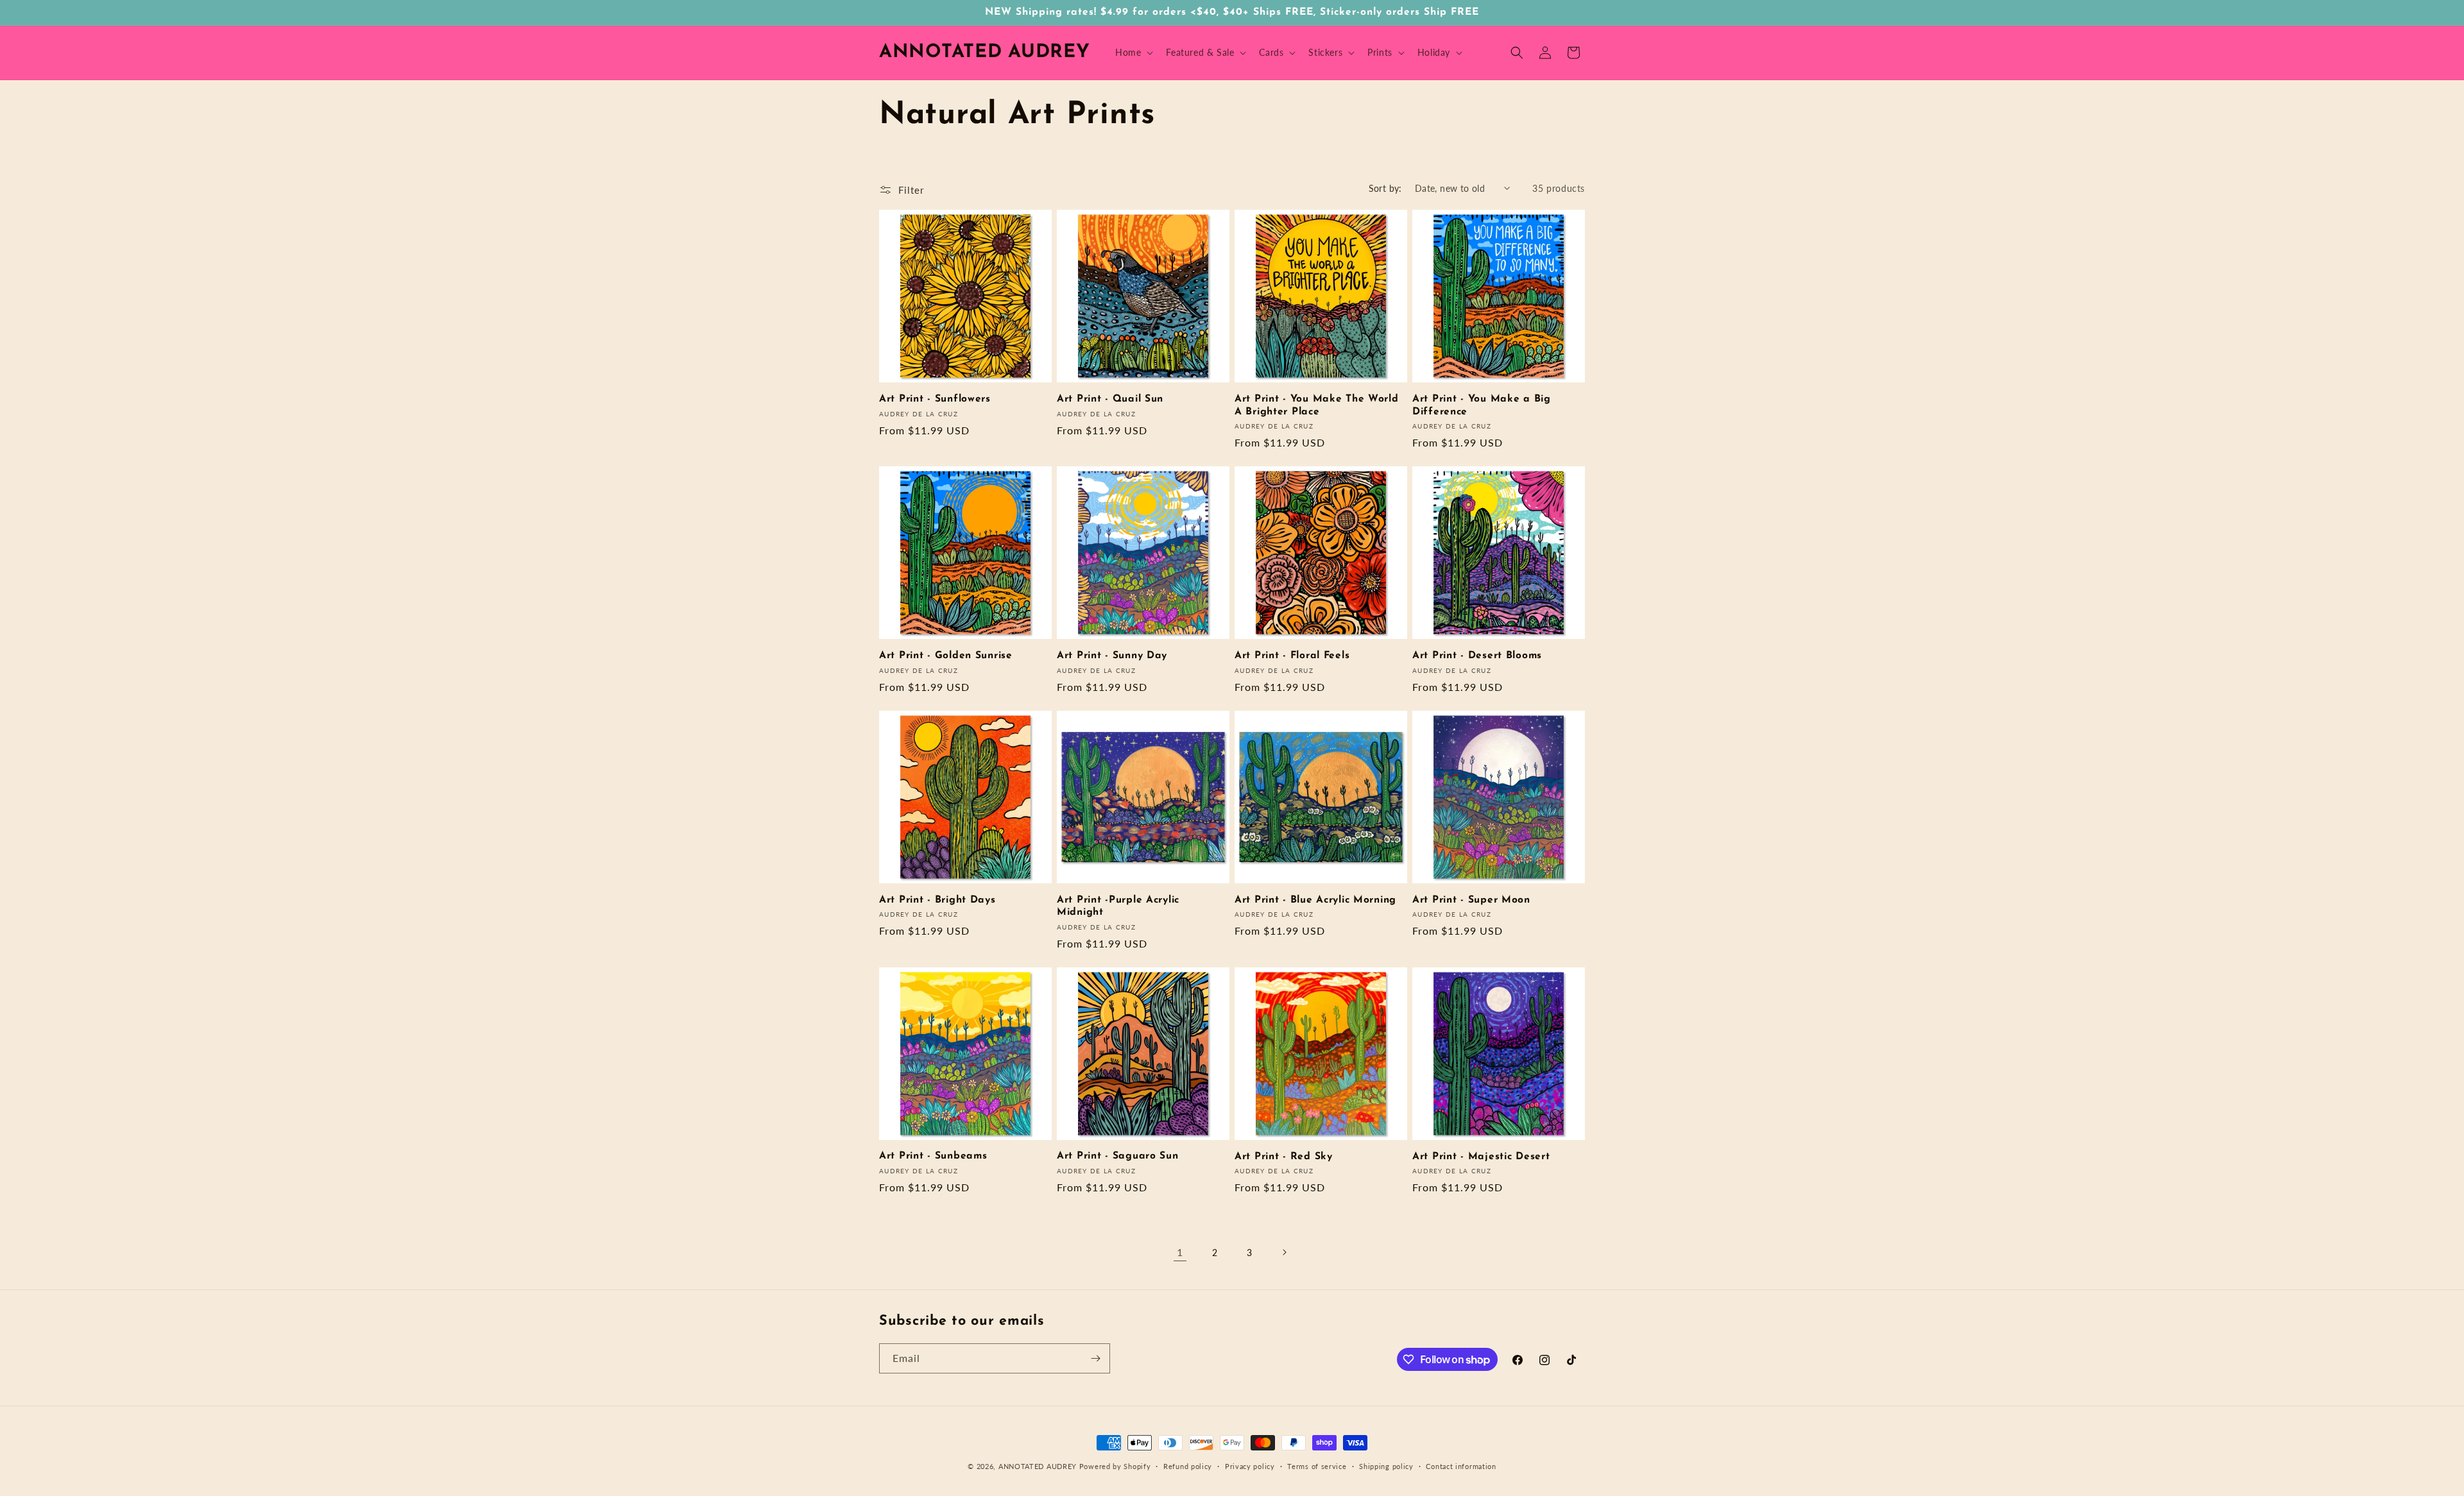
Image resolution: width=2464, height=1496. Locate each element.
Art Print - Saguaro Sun (1118, 1156)
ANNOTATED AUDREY (1038, 1466)
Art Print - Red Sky (1284, 1157)
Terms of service (1317, 1466)
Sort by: (1385, 188)
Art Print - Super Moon (1471, 900)
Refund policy (1188, 1466)
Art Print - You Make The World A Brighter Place (1317, 405)
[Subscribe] (1095, 1358)
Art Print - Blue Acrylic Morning (1315, 900)
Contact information (1461, 1466)
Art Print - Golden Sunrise (946, 656)
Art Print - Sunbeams (933, 1156)
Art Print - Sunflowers (935, 399)
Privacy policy (1250, 1466)
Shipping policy (1386, 1466)
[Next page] (1284, 1252)
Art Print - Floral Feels (1292, 656)
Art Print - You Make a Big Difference (1482, 405)
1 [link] (1180, 1252)
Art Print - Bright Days (937, 900)
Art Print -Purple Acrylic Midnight (1118, 906)
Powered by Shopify (1115, 1466)
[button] (1133, 53)
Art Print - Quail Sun (1110, 399)
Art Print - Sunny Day (1112, 656)
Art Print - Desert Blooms (1477, 656)
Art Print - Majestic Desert (1481, 1157)
